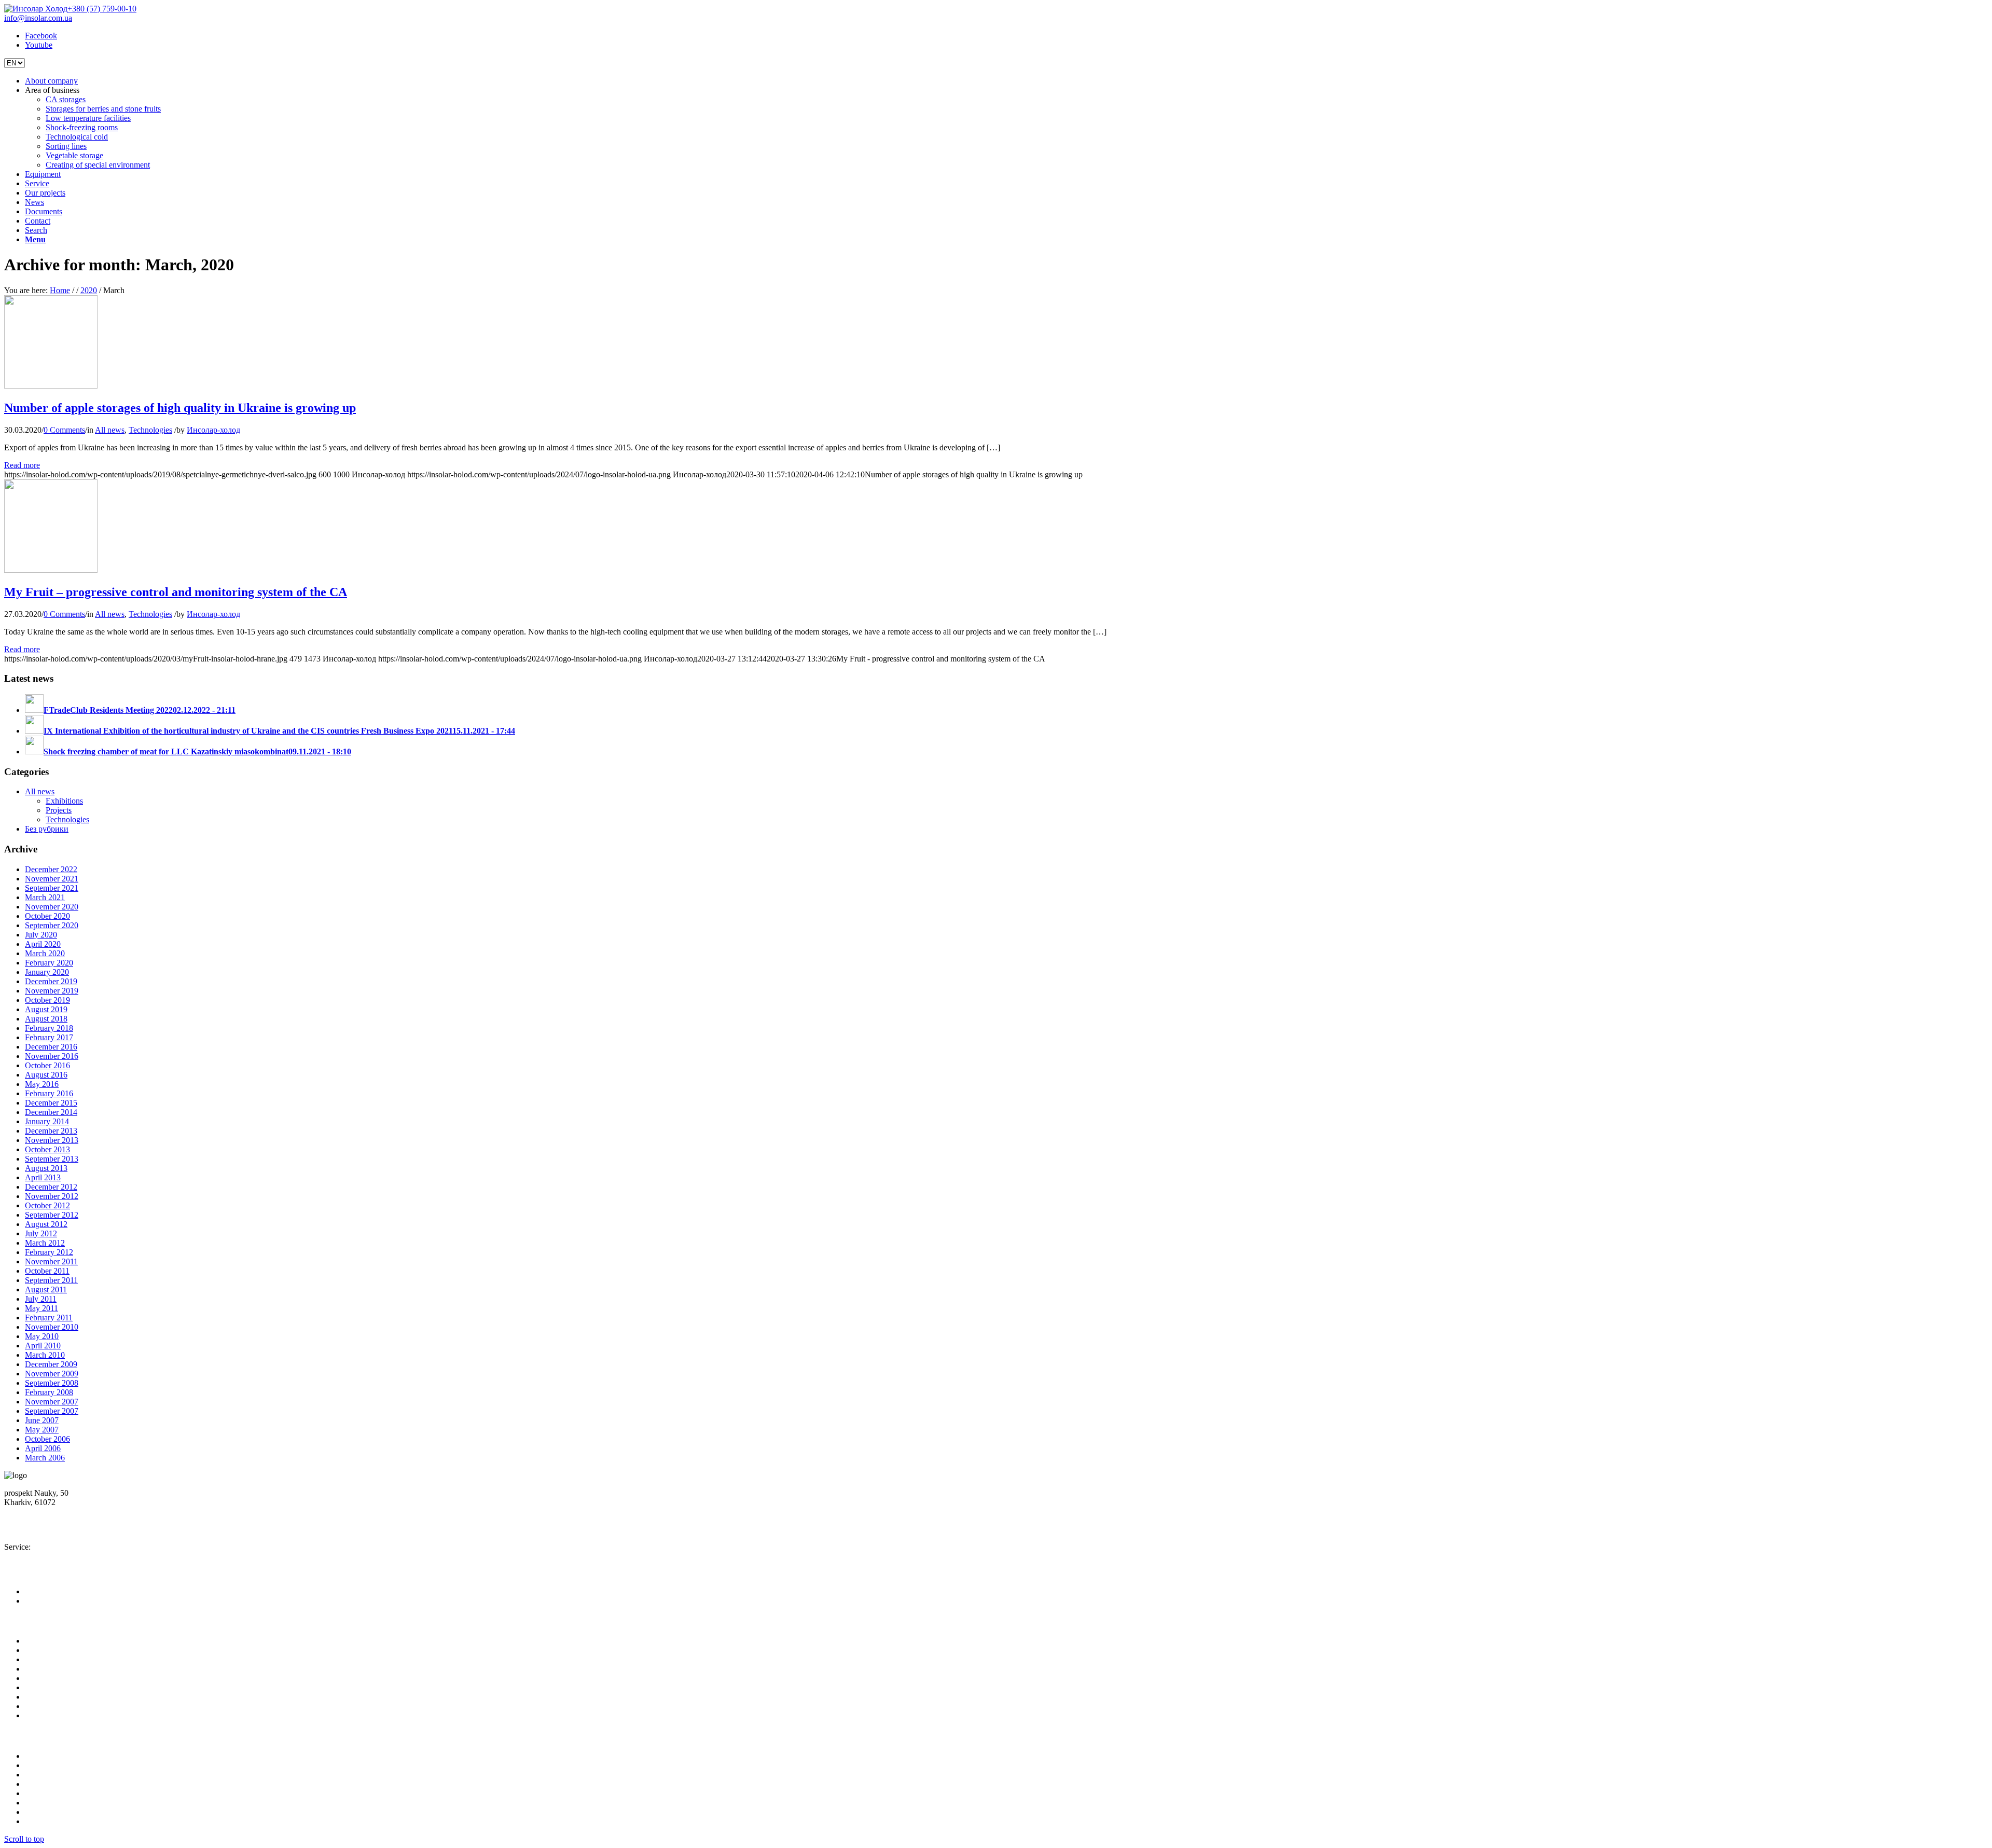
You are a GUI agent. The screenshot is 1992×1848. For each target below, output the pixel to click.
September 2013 (52, 1159)
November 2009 (52, 1374)
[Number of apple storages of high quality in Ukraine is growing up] (51, 386)
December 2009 (51, 1364)
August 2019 (46, 1009)
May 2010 (42, 1336)
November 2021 (52, 879)
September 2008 (52, 1383)
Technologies (150, 430)
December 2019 (51, 981)
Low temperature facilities (67, 1775)
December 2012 (51, 1187)
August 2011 (46, 1290)
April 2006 (43, 1448)
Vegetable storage (54, 1812)
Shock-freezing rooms (61, 1784)
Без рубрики (47, 829)
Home (60, 290)
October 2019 (47, 1000)
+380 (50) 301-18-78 (48, 1556)
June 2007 (42, 1420)
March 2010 (45, 1355)
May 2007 (42, 1430)
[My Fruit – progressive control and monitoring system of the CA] (51, 570)
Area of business (52, 1650)
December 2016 (51, 1047)
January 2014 (47, 1121)
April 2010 (43, 1346)
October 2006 (47, 1439)
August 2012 (46, 1224)
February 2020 (49, 963)
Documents (44, 1697)
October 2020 (47, 916)
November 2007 (52, 1402)
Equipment (43, 1659)
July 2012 (41, 1233)
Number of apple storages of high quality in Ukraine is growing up (180, 408)
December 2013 (51, 1131)
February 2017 (49, 1037)
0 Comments (64, 430)
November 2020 (52, 907)
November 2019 (52, 991)
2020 (89, 290)
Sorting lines (45, 1803)
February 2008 (49, 1392)
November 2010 (52, 1327)
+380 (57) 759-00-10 (102, 9)
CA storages (45, 1756)
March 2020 (45, 953)
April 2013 (43, 1177)
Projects (59, 810)
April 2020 (43, 944)
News (34, 1687)
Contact (38, 1706)
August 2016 (46, 1075)
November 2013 (52, 1140)
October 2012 (47, 1205)
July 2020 (41, 935)
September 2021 (52, 888)
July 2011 (41, 1299)
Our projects (45, 1678)
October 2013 (47, 1149)
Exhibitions (64, 801)
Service (37, 1669)
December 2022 (51, 869)
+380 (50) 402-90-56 (48, 1529)
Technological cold (56, 1793)
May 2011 (41, 1308)
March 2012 (45, 1243)
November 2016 (52, 1056)
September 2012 (52, 1215)
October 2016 (47, 1065)
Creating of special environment (77, 1821)
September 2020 (52, 925)
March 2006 (45, 1458)
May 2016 (42, 1084)
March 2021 (45, 897)
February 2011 (49, 1318)
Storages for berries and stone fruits (82, 1765)
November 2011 (51, 1261)
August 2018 (46, 1019)
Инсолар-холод (213, 430)
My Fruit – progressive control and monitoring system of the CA (176, 592)
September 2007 (52, 1411)
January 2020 (47, 972)
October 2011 (47, 1271)
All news (110, 430)
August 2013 (46, 1168)
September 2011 (51, 1280)
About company (51, 1641)
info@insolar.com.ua (38, 18)
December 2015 (51, 1103)
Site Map (40, 1715)
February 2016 (49, 1093)
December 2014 (51, 1112)
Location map (34, 1512)
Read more (22, 465)
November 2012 (52, 1196)
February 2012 (49, 1252)
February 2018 (49, 1028)
